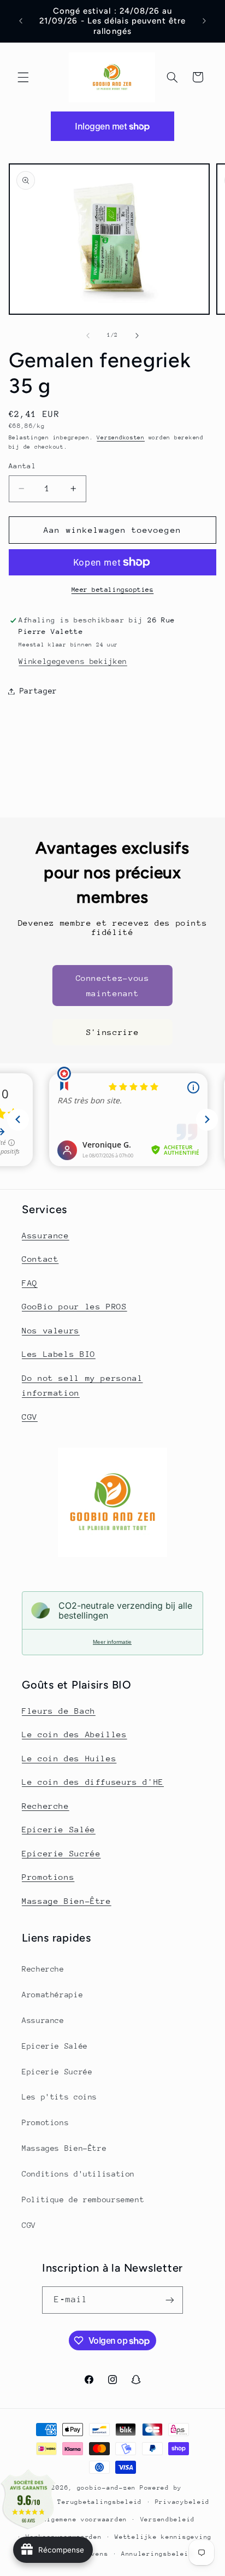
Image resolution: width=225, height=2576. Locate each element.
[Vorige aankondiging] (21, 21)
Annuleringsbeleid (157, 2554)
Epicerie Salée (59, 1829)
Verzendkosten (121, 438)
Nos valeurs (51, 1330)
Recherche (46, 1806)
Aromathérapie (52, 1995)
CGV (30, 1417)
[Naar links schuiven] (88, 336)
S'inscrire (112, 1032)
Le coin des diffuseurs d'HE (93, 1782)
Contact (40, 1259)
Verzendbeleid (168, 2519)
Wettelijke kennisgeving (163, 2537)
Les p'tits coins (60, 2097)
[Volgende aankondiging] (204, 21)
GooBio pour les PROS (75, 1306)
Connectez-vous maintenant (113, 986)
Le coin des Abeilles (75, 1734)
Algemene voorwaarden (85, 2519)
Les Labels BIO (59, 1354)
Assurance (46, 1235)
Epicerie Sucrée (61, 1853)
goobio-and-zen (106, 2488)
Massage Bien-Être (67, 1901)
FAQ (30, 1283)
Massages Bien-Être (64, 2148)
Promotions (48, 1877)
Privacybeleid (183, 2502)
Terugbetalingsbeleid (100, 2502)
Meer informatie (112, 1642)
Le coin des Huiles (69, 1758)
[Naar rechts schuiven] (137, 336)
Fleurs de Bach (59, 1711)
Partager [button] (39, 691)
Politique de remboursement (83, 2199)
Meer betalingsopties (113, 590)
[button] (23, 77)
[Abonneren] (170, 2300)
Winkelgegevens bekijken (73, 661)
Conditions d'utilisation (78, 2174)
